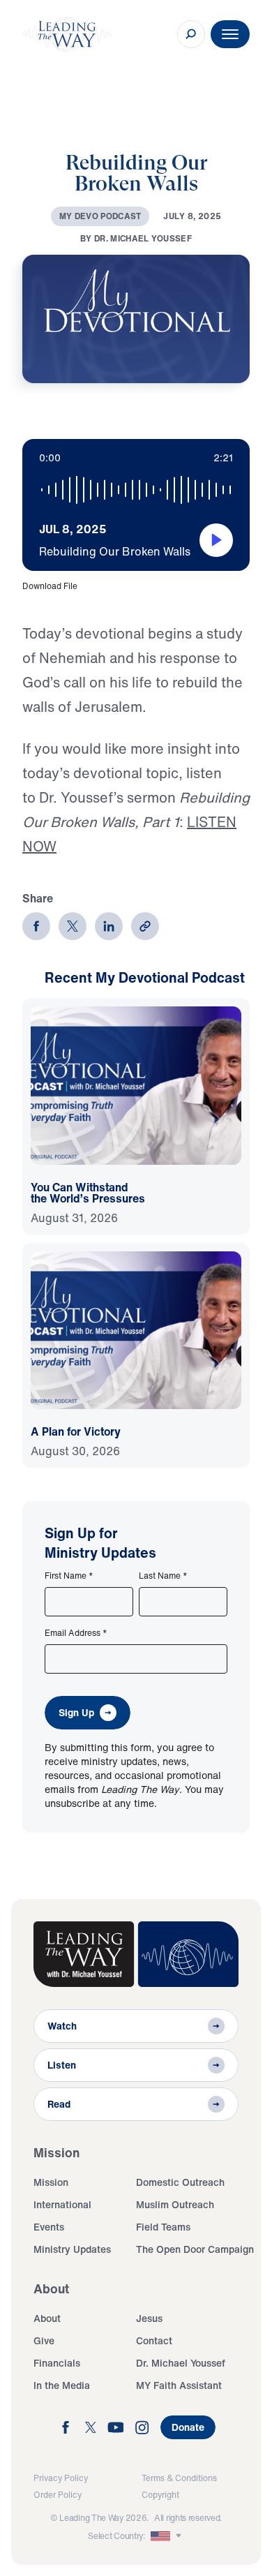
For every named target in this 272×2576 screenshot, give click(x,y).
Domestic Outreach (180, 2182)
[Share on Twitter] (73, 926)
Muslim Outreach (175, 2204)
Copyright (160, 2495)
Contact (154, 2340)
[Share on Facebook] (36, 926)
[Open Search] (191, 34)
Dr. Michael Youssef (181, 2363)
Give (44, 2340)
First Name (69, 1576)
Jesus (149, 2318)
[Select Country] (167, 2536)
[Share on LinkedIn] (109, 926)
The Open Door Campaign (195, 2249)
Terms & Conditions (179, 2478)
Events (49, 2227)
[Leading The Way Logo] (67, 34)
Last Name (163, 1576)
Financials (57, 2363)
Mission (51, 2182)
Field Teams (163, 2227)
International (62, 2204)
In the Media (62, 2385)
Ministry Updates (72, 2249)
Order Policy (58, 2495)
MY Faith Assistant (179, 2385)
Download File (50, 586)
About (47, 2318)
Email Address (76, 1633)
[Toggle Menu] (230, 34)
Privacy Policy (61, 2478)
